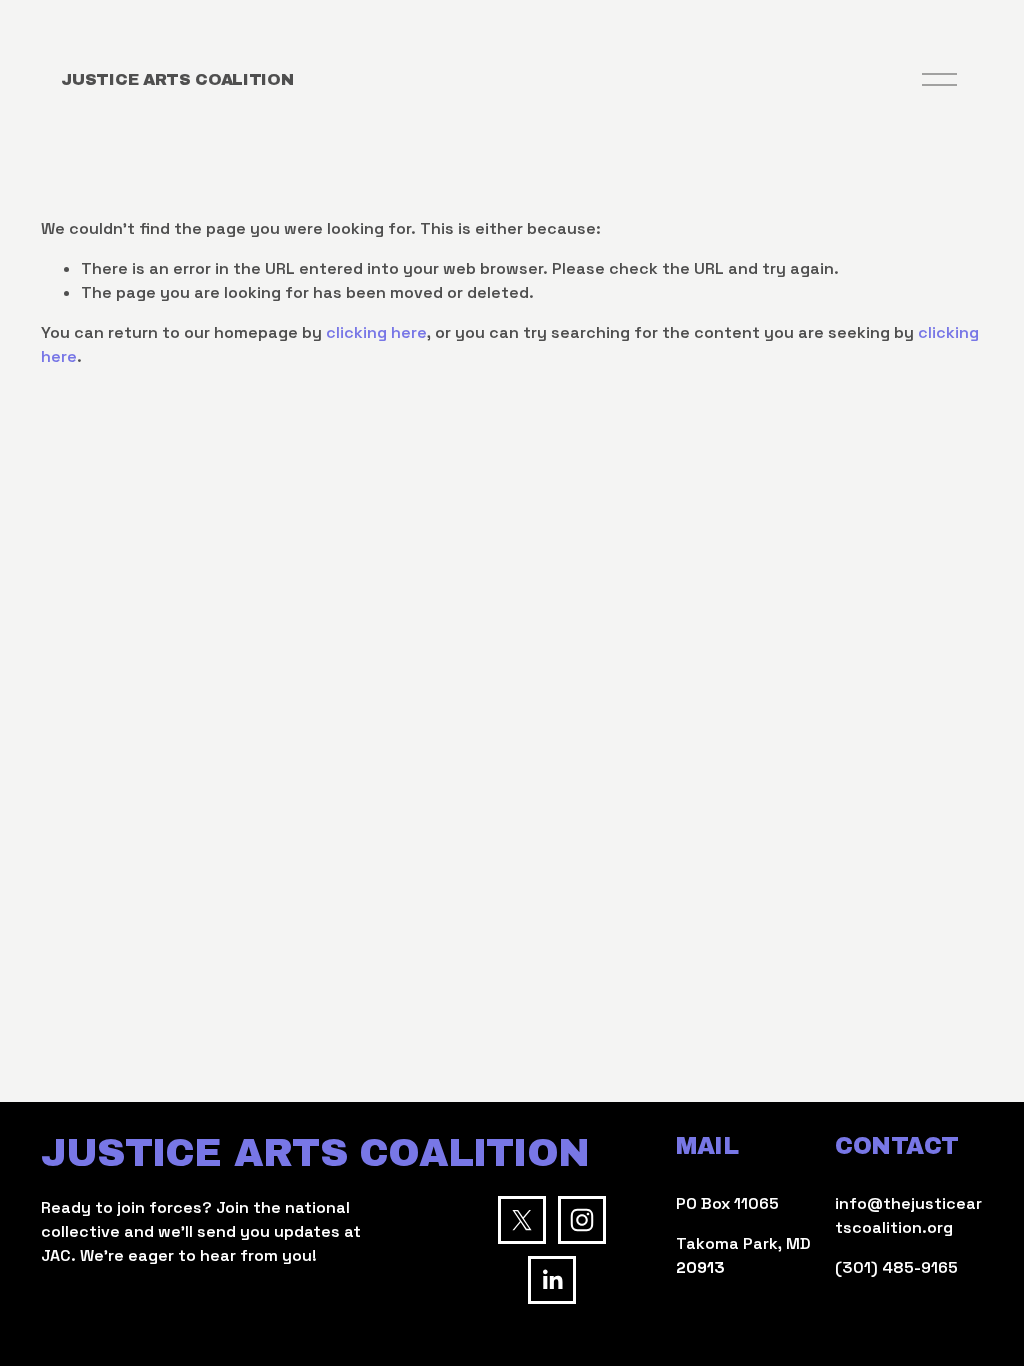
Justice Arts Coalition (177, 79)
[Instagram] (582, 1220)
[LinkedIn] (552, 1280)
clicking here (376, 332)
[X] (522, 1220)
